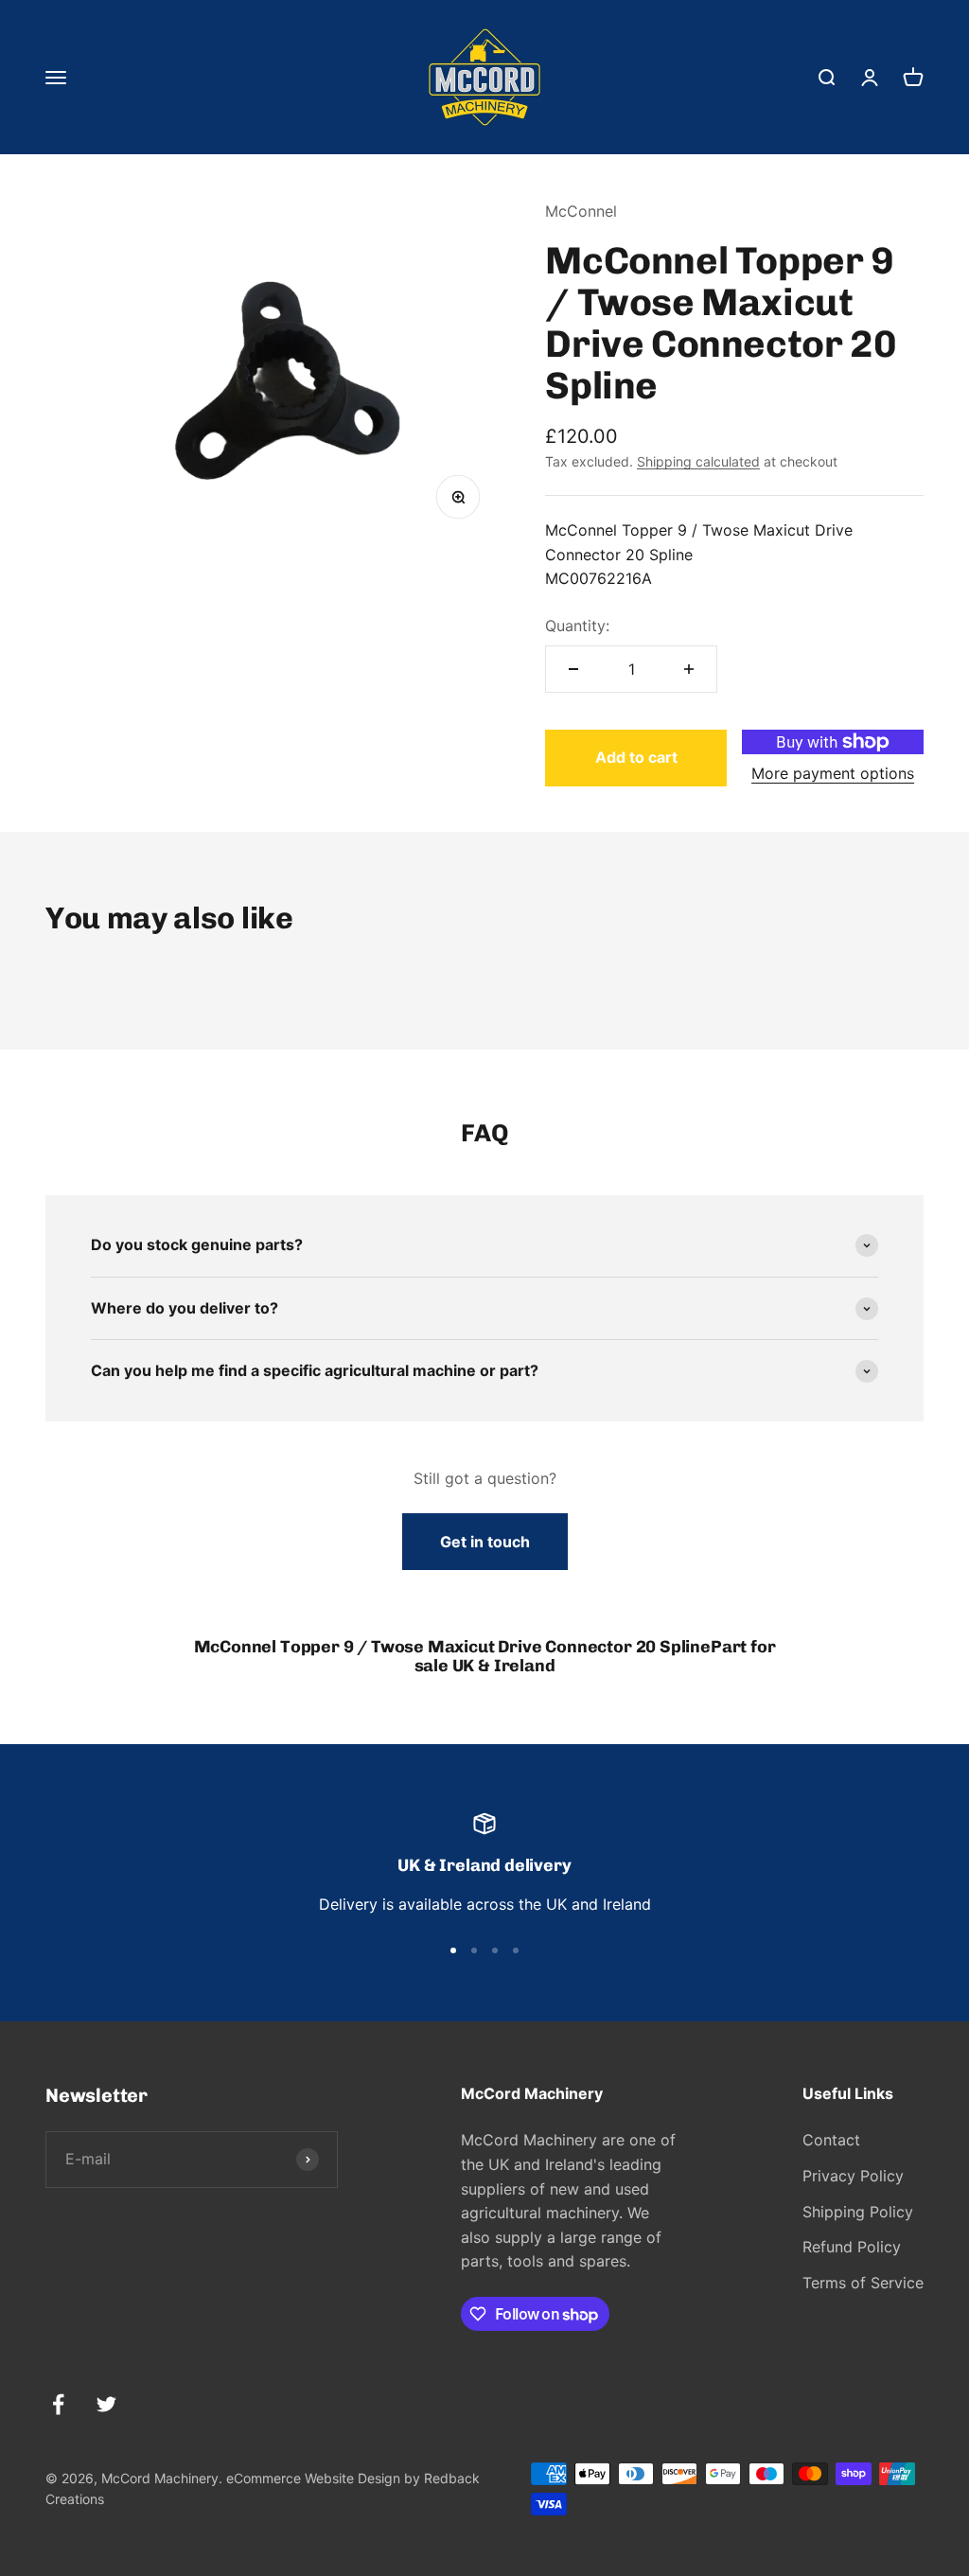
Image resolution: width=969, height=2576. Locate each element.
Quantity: (577, 626)
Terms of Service (863, 2283)
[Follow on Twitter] (106, 2404)
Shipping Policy (858, 2212)
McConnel (581, 211)
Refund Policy (852, 2247)
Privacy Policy (853, 2176)
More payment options (833, 773)
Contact (831, 2140)
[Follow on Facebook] (58, 2404)
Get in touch (485, 1542)
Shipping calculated (698, 461)
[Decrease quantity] (573, 669)
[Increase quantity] (689, 669)
